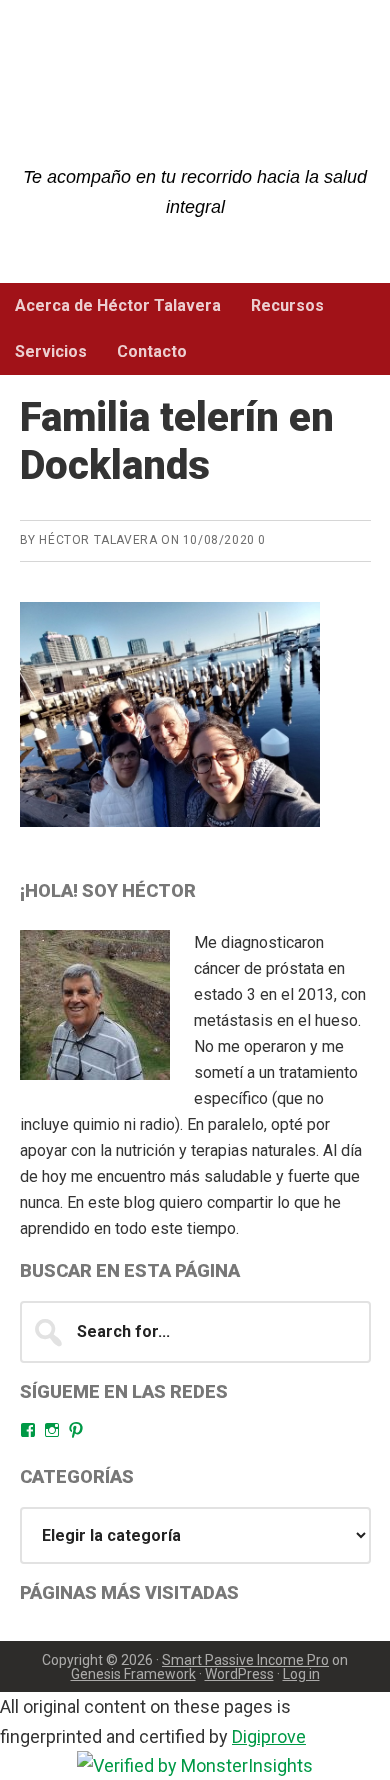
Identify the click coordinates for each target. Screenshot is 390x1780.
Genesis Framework (133, 1674)
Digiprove (269, 1736)
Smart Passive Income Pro (245, 1660)
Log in (301, 1674)
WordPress (239, 1674)
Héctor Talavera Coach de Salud (195, 100)
